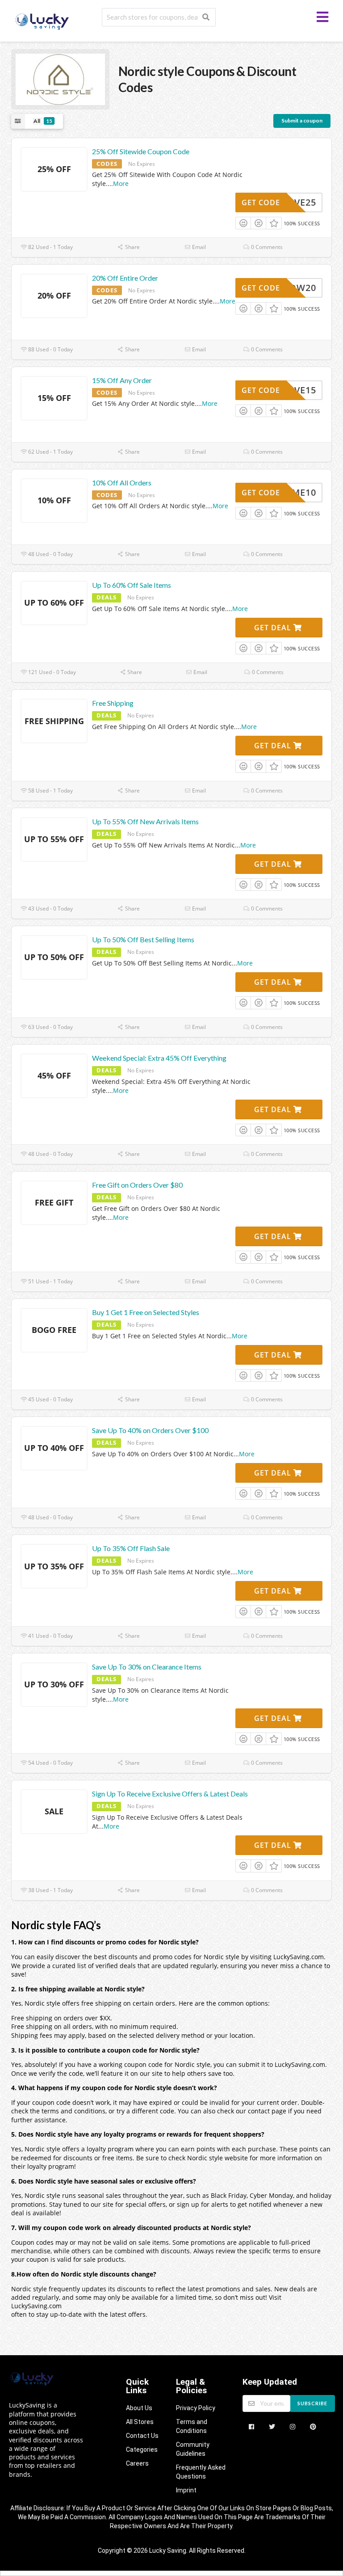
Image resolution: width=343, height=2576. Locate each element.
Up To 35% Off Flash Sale (131, 1548)
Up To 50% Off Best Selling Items (143, 939)
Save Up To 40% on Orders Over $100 (150, 1430)
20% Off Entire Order (125, 278)
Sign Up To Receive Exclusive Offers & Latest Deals (170, 1794)
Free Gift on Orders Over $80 (137, 1185)
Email (198, 247)
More (121, 183)
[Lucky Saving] (43, 20)
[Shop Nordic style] (60, 78)
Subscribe (312, 2403)
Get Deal (274, 628)
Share (132, 247)
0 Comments (266, 247)
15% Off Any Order (122, 380)
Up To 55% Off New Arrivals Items (145, 821)
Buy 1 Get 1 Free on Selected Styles (146, 1312)
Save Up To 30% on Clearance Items (147, 1667)
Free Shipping (113, 703)
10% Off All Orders (122, 483)
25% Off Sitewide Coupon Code (141, 151)
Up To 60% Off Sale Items (132, 585)
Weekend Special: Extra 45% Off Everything (159, 1058)
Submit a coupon (302, 120)
